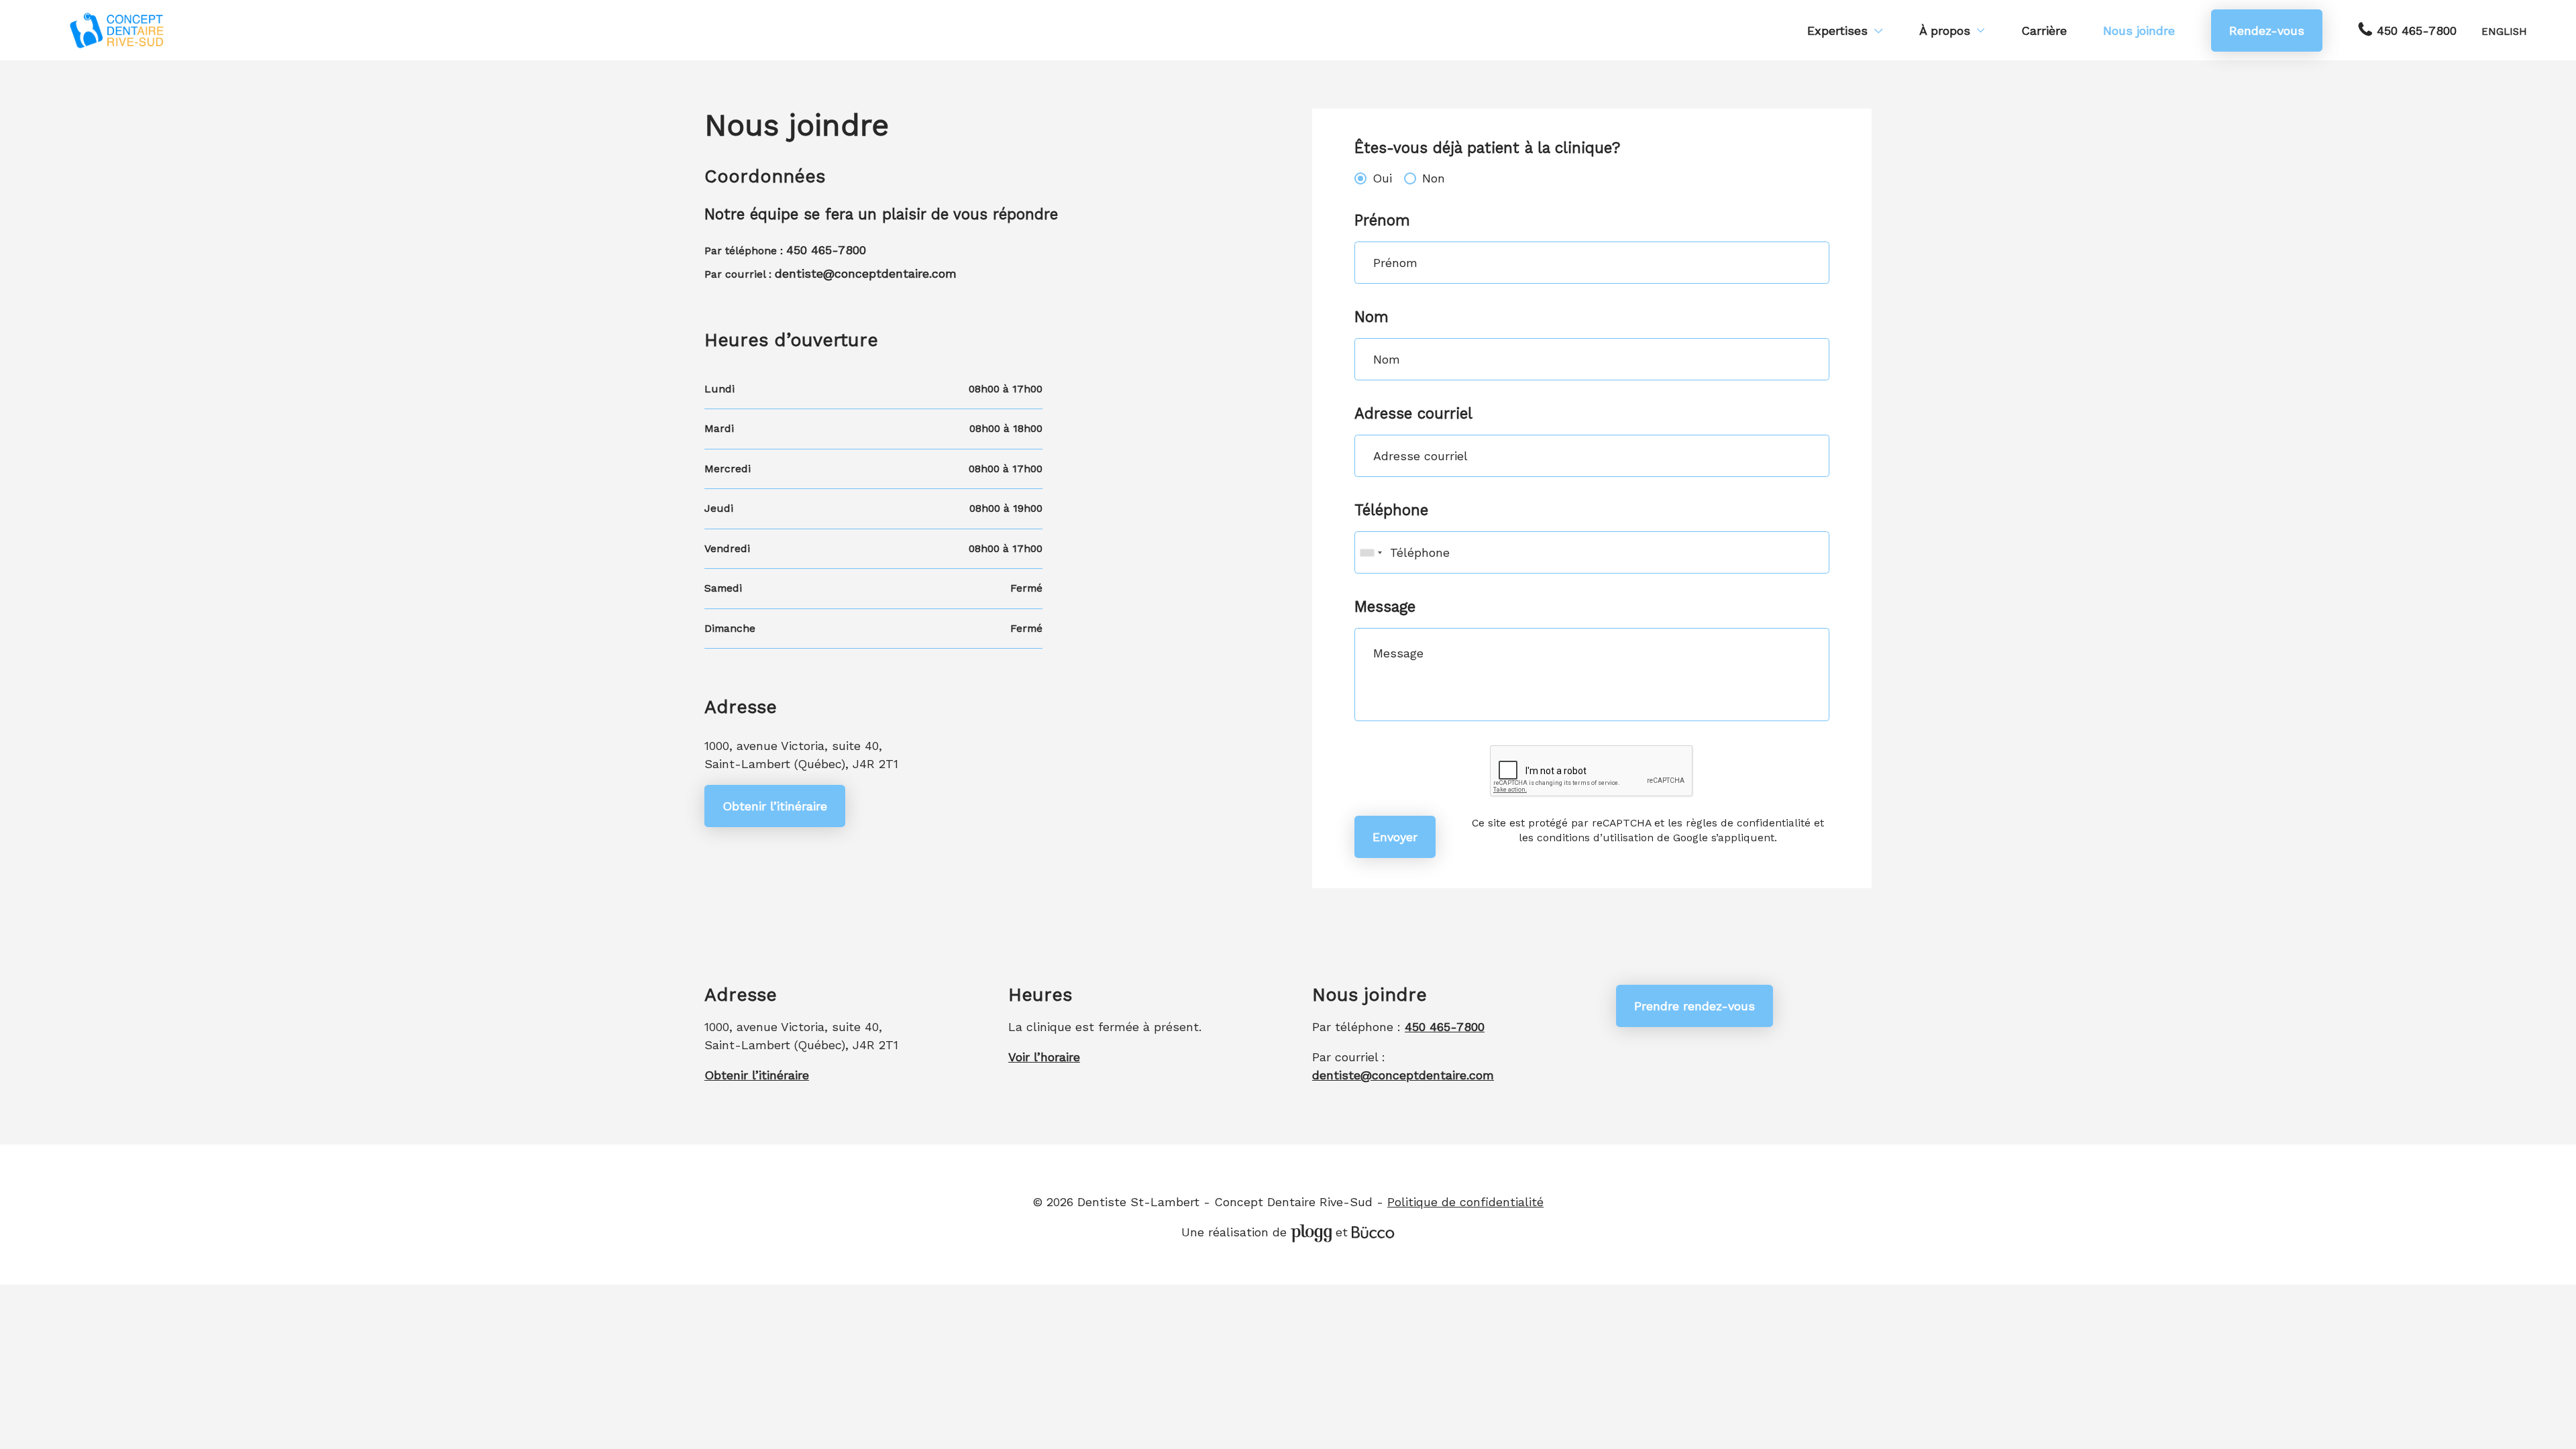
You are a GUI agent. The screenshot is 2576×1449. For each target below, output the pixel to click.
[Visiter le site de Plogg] (1311, 1232)
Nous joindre (2139, 31)
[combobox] (1371, 552)
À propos (1945, 31)
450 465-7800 (2417, 31)
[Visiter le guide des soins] (1373, 1232)
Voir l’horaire (1044, 1057)
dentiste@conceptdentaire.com (866, 273)
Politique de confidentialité (1465, 1202)
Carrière (2044, 31)
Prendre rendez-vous (1695, 1006)
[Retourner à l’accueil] (117, 31)
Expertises (1837, 31)
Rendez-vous (2267, 31)
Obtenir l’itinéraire (775, 806)
